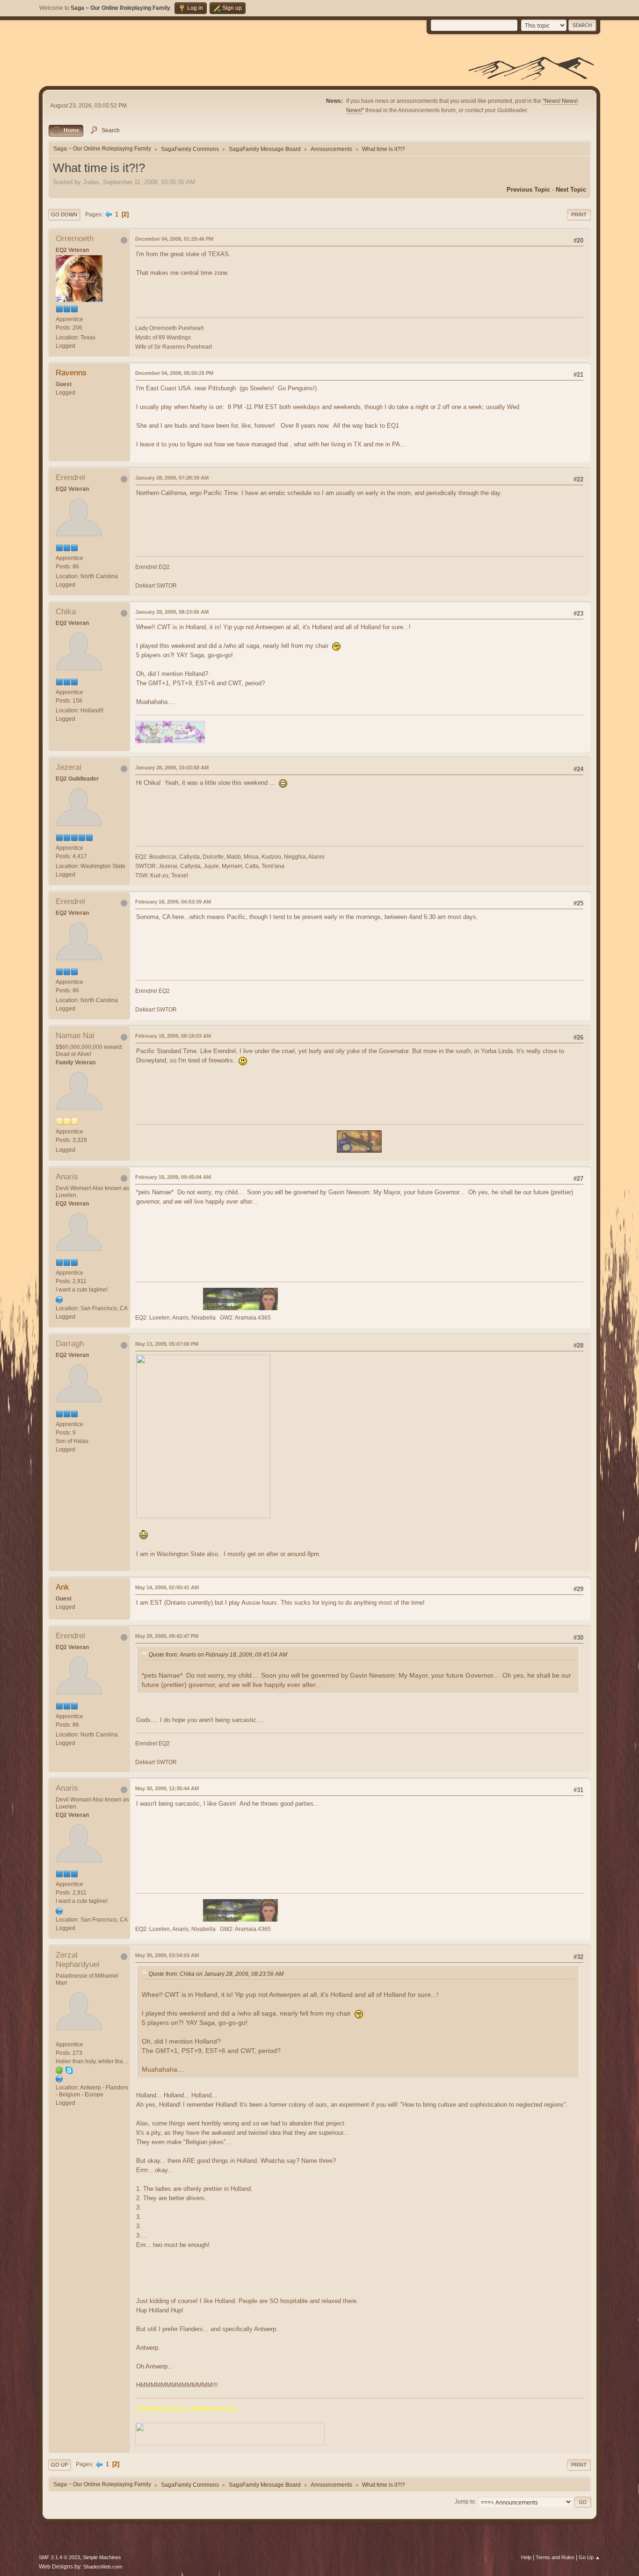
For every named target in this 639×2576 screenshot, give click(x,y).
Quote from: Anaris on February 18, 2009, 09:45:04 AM (218, 1655)
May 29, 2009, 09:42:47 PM (167, 1636)
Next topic (571, 190)
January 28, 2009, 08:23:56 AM (172, 612)
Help (526, 2557)
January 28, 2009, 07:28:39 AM (172, 478)
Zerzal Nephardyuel (78, 1960)
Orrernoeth (75, 239)
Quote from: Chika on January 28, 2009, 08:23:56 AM (216, 1974)
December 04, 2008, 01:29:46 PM (174, 239)
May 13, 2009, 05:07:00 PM (167, 1344)
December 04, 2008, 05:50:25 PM (174, 373)
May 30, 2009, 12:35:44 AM (167, 1788)
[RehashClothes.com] (59, 1299)
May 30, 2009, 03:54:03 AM (167, 1955)
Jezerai (69, 767)
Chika (66, 612)
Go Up (59, 2465)
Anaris (67, 1177)
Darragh (70, 1344)
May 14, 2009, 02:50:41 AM (167, 1587)
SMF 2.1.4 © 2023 (59, 2557)
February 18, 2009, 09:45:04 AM (173, 1177)
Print (579, 215)
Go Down (64, 215)
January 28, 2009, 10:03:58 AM (172, 768)
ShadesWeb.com (103, 2567)
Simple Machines (102, 2557)
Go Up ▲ (589, 2557)
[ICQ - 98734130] (59, 2070)
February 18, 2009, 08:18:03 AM (173, 1036)
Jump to (465, 2502)
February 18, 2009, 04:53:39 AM (173, 902)
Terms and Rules (555, 2557)
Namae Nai (75, 1036)
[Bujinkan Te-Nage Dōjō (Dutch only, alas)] (59, 2079)
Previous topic (528, 190)
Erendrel (70, 477)
